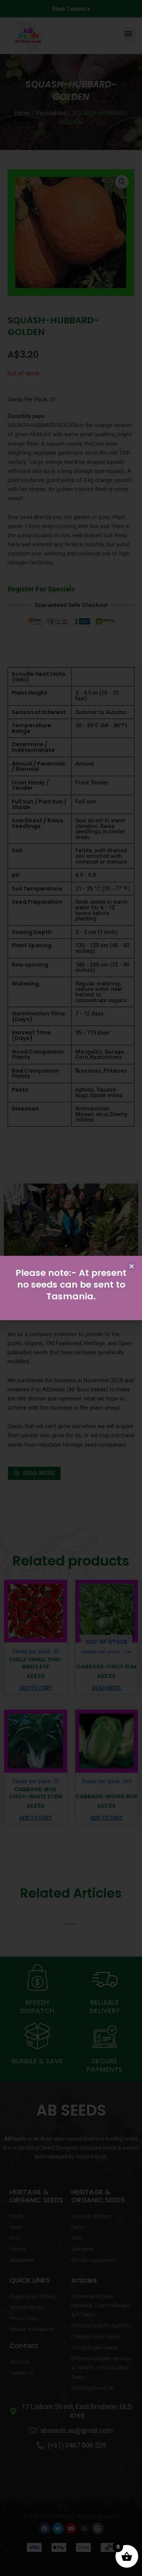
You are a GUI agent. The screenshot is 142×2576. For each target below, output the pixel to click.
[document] (71, 1288)
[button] (132, 1266)
